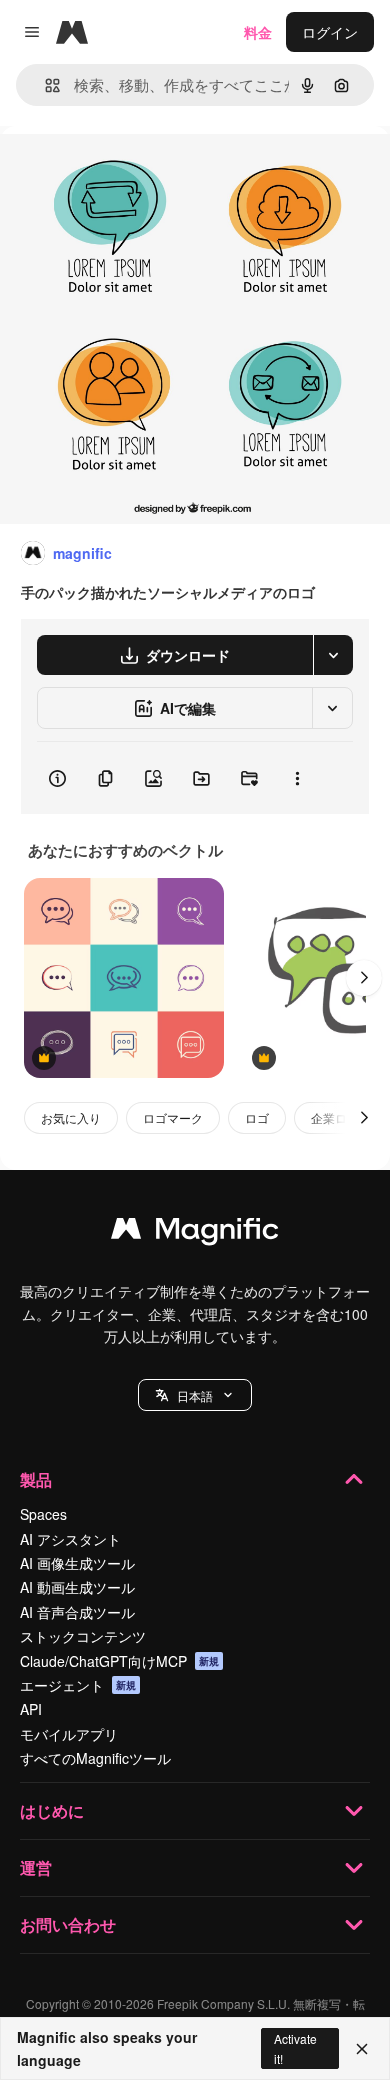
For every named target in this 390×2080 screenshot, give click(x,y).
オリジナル (137, 171)
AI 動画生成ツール (77, 1587)
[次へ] (364, 978)
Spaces (43, 1514)
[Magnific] (195, 1233)
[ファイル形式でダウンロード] (333, 655)
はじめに (52, 1810)
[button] (195, 1395)
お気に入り (71, 1117)
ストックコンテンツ (83, 1636)
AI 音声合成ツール (77, 1612)
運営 (36, 1867)
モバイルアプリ (69, 1734)
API (31, 1709)
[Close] (362, 2049)
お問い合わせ (68, 1924)
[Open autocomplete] (44, 85)
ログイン (330, 32)
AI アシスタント (70, 1539)
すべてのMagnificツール (95, 1758)
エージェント (78, 1685)
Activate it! (295, 2048)
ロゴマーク (173, 1117)
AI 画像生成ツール (77, 1563)
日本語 (195, 1395)
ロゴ (257, 1117)
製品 (36, 1479)
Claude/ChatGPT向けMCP (119, 1661)
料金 (258, 32)
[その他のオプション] (297, 778)
